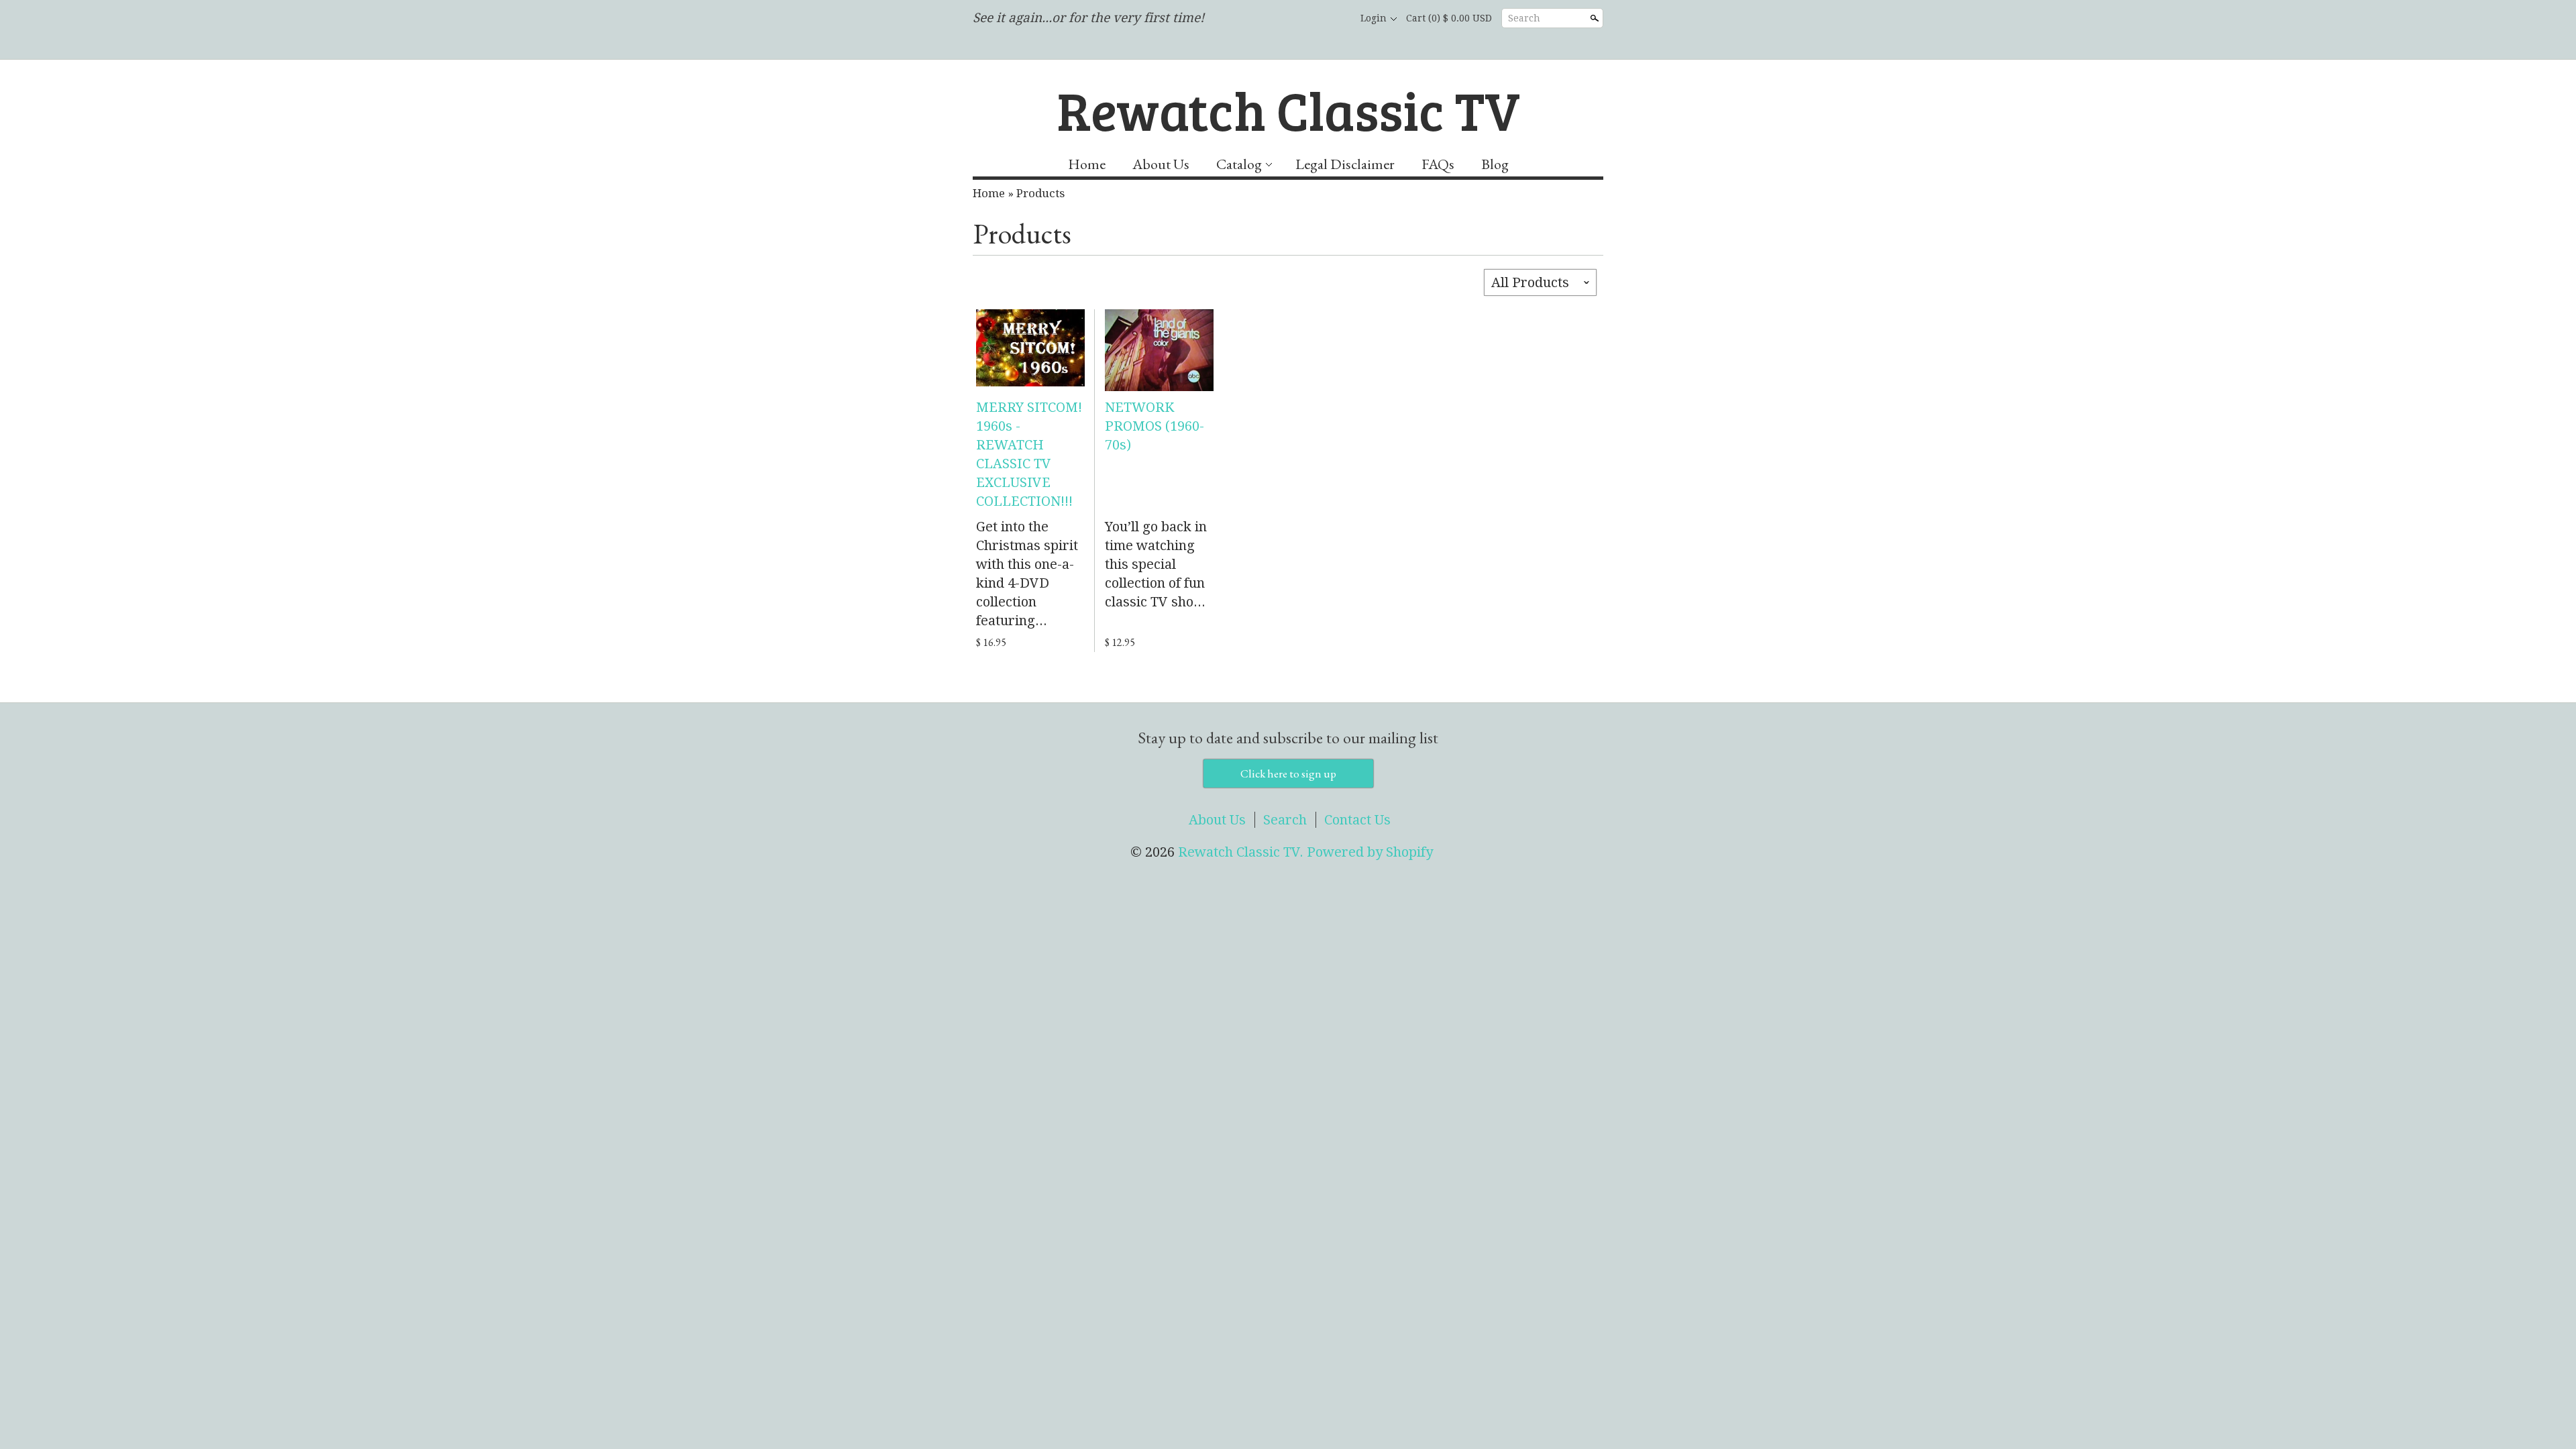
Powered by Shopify (1370, 852)
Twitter (1311, 19)
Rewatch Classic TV (1288, 109)
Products (1040, 193)
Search (1524, 18)
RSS (1265, 19)
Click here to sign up (1288, 773)
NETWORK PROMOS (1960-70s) (1155, 426)
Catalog (1239, 164)
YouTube (1334, 19)
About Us (1161, 164)
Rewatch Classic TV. (1242, 852)
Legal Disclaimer (1345, 164)
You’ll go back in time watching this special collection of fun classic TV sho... (1156, 564)
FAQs (1438, 164)
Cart (1449, 18)
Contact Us (1357, 820)
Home (1087, 164)
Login (1374, 18)
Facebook (1288, 19)
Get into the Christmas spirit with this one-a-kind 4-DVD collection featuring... (1027, 574)
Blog (1495, 164)
